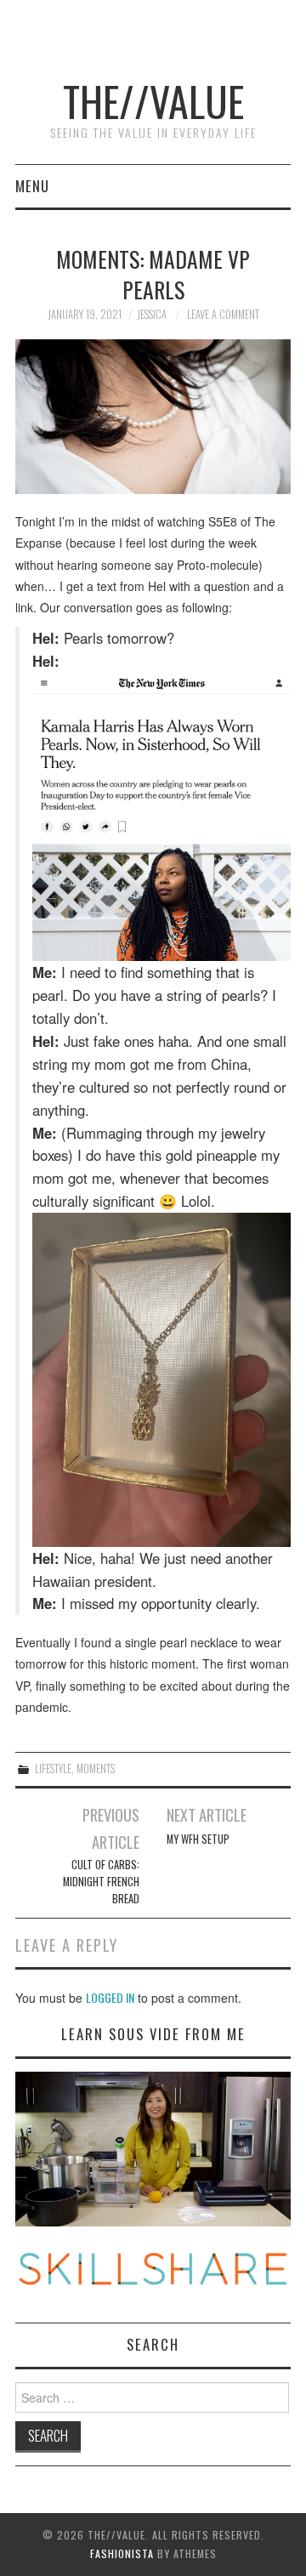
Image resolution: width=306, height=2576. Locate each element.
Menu (32, 186)
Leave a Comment (223, 314)
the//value (153, 101)
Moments (96, 1769)
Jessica (152, 314)
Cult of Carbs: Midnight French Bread (101, 1882)
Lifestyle (53, 1769)
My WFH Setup (198, 1839)
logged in (110, 1997)
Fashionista (122, 2553)
